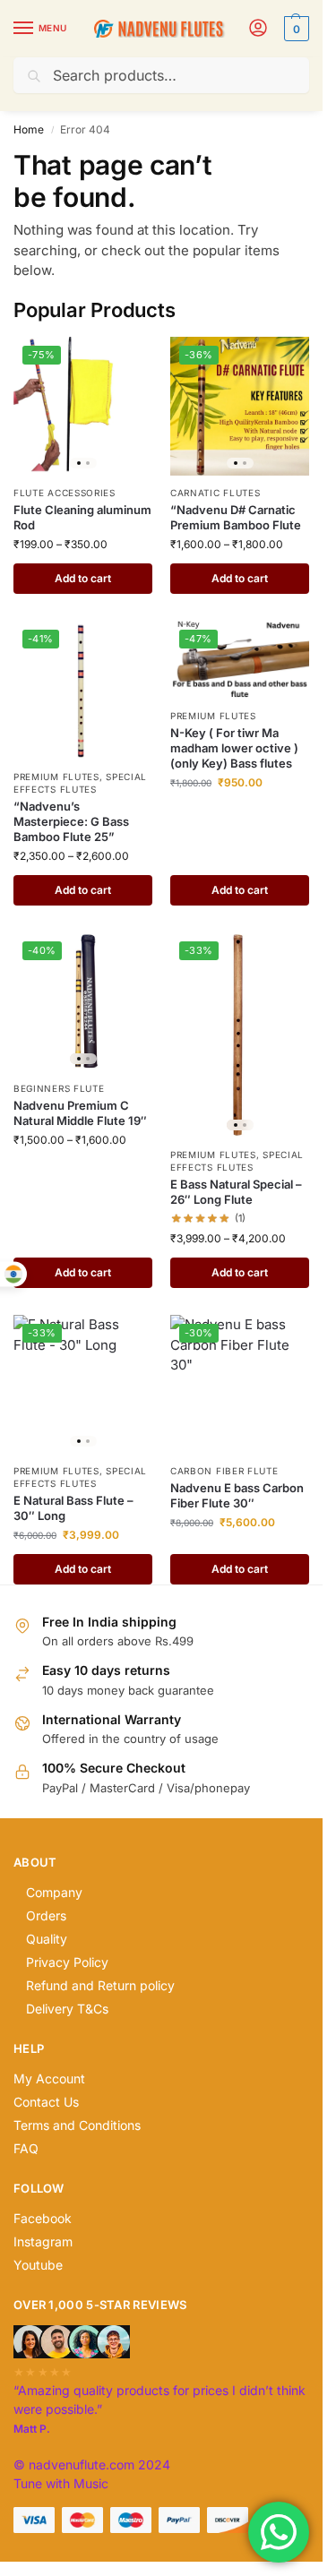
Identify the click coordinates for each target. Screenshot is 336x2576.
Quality (47, 1939)
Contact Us (46, 2102)
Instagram (43, 2241)
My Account (49, 2078)
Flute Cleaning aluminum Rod (82, 517)
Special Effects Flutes (80, 783)
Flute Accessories (65, 493)
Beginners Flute (59, 1088)
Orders (46, 1915)
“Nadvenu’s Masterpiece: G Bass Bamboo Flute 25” (71, 821)
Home (29, 129)
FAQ (26, 2148)
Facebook (43, 2218)
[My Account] (258, 29)
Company (54, 1892)
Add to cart (83, 578)
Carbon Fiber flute (224, 1471)
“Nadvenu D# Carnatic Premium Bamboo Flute (236, 517)
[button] (294, 29)
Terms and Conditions (77, 2125)
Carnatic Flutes (215, 493)
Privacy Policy (67, 1962)
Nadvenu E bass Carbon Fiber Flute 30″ (237, 1495)
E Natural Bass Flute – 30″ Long (73, 1508)
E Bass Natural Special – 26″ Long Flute (236, 1192)
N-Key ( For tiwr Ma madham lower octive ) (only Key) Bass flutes (234, 748)
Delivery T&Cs (67, 2009)
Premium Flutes (56, 777)
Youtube (38, 2265)
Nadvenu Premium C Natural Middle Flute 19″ (80, 1113)
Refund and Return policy (100, 1985)
